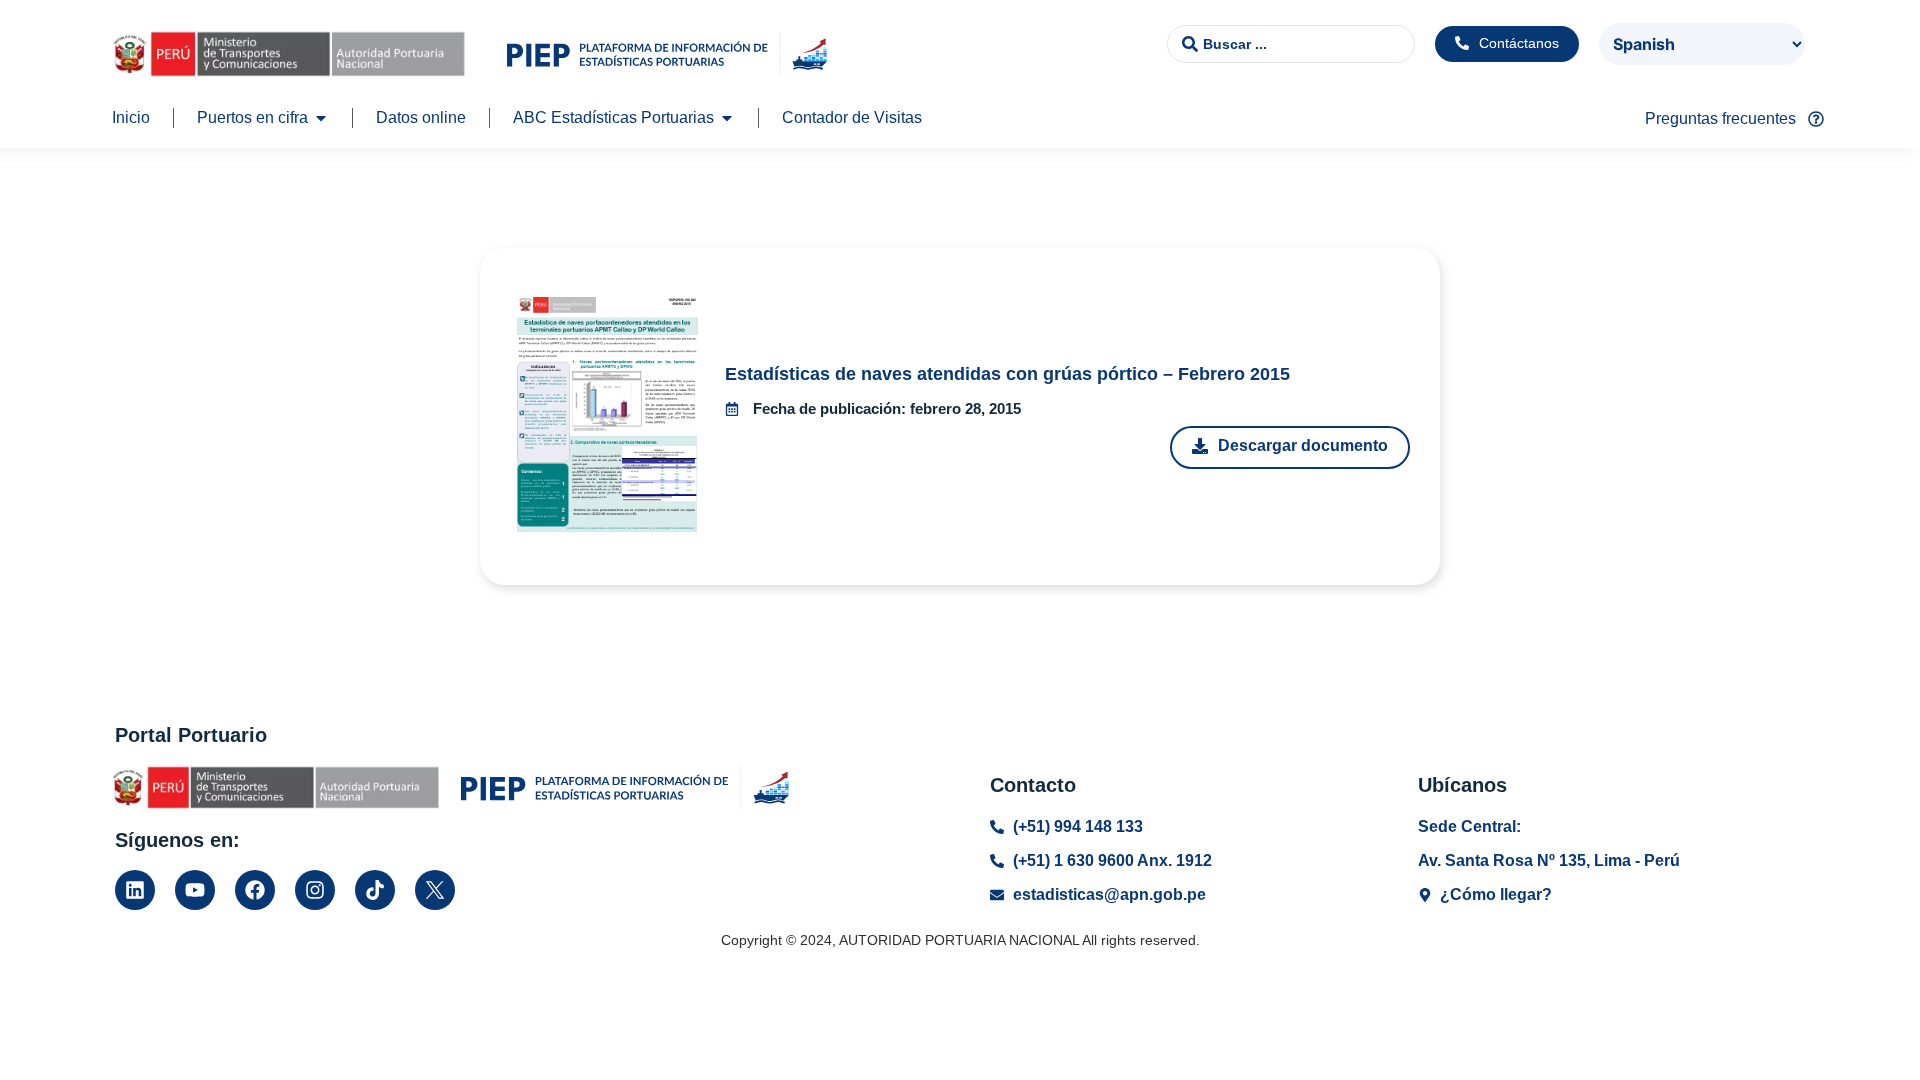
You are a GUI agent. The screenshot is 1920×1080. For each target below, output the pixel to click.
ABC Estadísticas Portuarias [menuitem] (613, 117)
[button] (321, 118)
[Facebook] (255, 890)
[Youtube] (195, 890)
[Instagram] (315, 890)
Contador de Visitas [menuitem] (852, 117)
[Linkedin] (135, 890)
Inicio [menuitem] (131, 117)
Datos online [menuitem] (421, 117)
